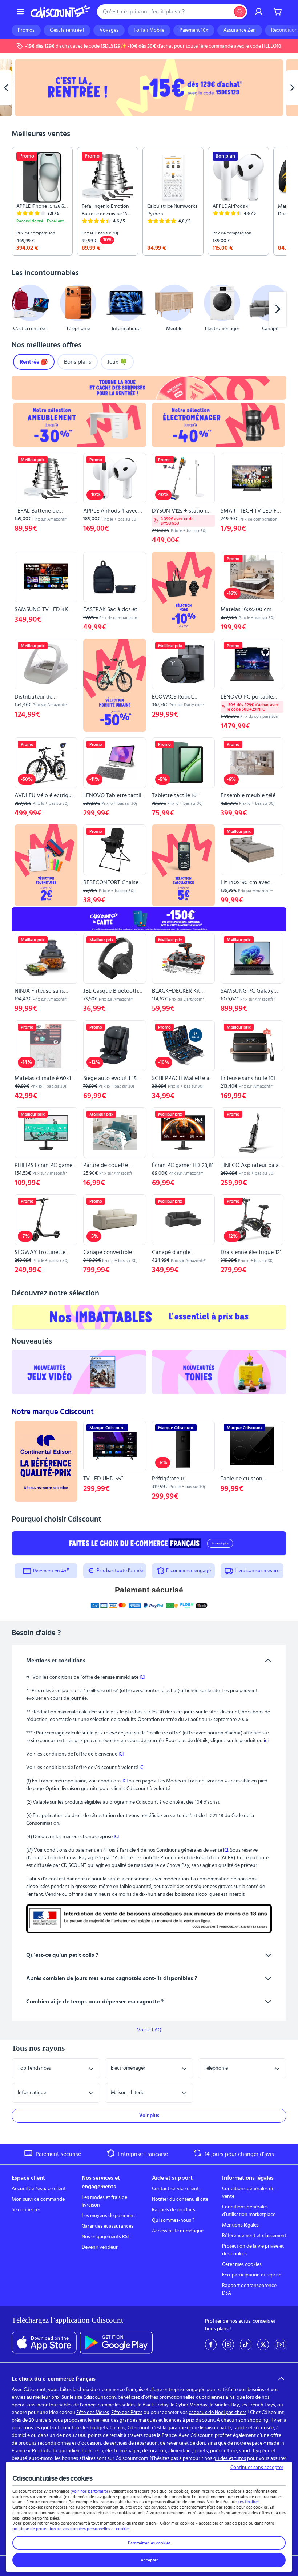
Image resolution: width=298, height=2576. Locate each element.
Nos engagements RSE (106, 2237)
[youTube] (281, 2344)
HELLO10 (272, 46)
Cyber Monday (192, 2405)
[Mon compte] (259, 12)
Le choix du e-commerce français (54, 2379)
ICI (142, 1677)
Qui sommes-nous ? (173, 2220)
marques (148, 2420)
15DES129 (110, 46)
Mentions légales (240, 2225)
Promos (26, 30)
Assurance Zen (240, 30)
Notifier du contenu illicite (180, 2199)
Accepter (149, 2560)
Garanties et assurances (108, 2226)
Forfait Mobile (149, 30)
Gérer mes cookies (242, 2264)
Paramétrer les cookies (149, 2543)
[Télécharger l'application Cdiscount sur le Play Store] (116, 2343)
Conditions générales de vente (248, 2193)
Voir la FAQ (149, 2030)
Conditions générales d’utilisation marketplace (249, 2211)
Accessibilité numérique (178, 2231)
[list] (149, 201)
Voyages (109, 30)
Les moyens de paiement (108, 2216)
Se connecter (26, 2210)
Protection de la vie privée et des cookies (253, 2250)
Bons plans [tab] (78, 362)
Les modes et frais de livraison (104, 2201)
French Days (262, 2405)
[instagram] (228, 2344)
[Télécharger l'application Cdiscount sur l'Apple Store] (44, 2343)
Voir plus (149, 2116)
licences (173, 2420)
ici (266, 1741)
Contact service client (175, 2189)
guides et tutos (230, 2458)
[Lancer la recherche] (240, 12)
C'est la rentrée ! (67, 30)
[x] (263, 2344)
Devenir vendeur (100, 2247)
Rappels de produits (174, 2210)
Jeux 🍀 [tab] (117, 362)
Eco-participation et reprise (252, 2275)
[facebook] (211, 2344)
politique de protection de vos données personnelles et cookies (71, 2529)
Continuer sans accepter (257, 2468)
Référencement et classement (254, 2236)
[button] (20, 309)
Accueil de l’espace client (39, 2189)
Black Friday (156, 2405)
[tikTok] (246, 2344)
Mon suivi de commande (38, 2199)
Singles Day (227, 2405)
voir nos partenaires (90, 2491)
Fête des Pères (127, 2413)
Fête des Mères (93, 2413)
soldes (129, 2405)
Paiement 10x (194, 30)
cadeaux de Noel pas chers (218, 2413)
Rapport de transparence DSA (249, 2289)
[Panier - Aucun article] (278, 12)
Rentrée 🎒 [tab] (34, 362)
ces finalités (249, 2502)
